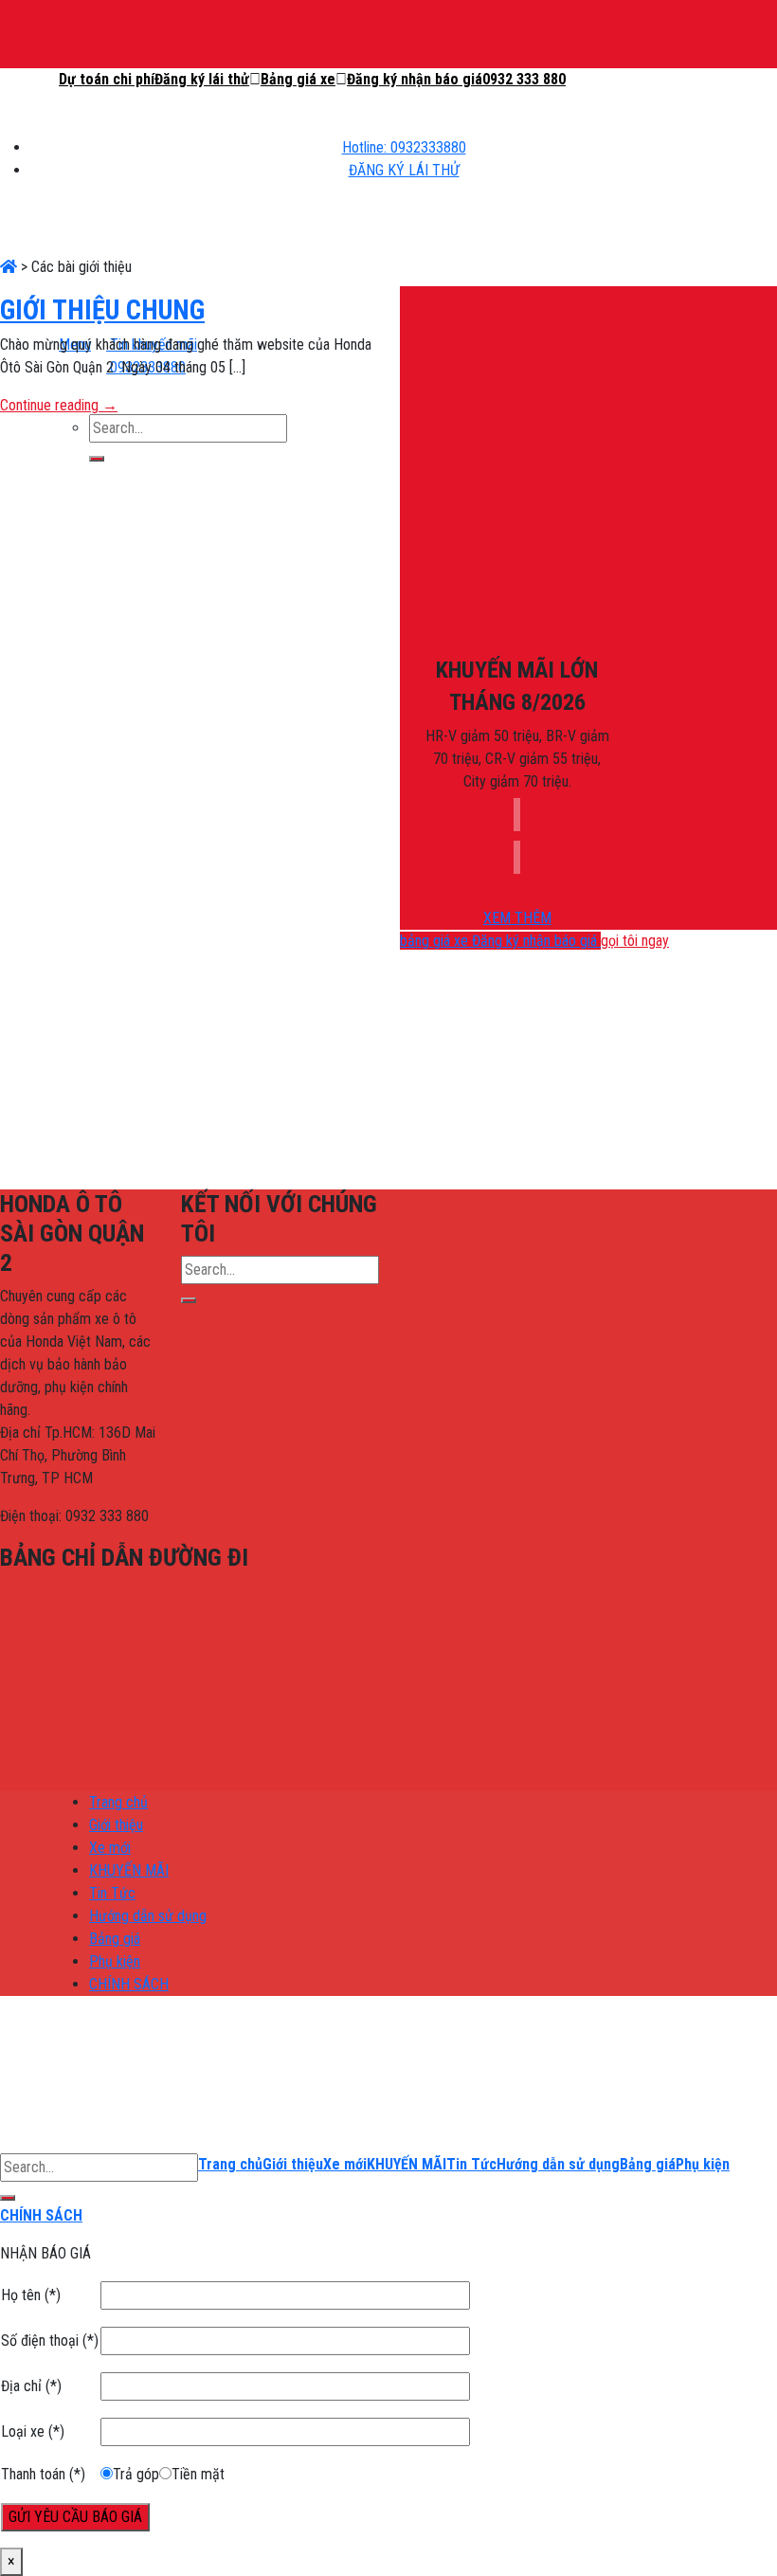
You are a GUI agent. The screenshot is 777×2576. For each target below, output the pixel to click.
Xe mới (110, 1848)
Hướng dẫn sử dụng (148, 1916)
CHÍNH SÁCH (129, 1984)
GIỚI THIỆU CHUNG (102, 310)
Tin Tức (112, 1893)
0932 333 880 (524, 79)
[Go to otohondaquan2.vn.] (9, 267)
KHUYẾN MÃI (129, 1870)
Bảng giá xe (298, 79)
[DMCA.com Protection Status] (544, 1259)
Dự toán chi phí (107, 79)
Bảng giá (115, 1939)
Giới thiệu (116, 1825)
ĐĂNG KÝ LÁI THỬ (404, 170)
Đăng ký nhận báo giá (415, 79)
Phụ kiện (115, 1961)
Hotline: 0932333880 (404, 147)
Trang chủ (118, 1802)
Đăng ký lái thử (202, 79)
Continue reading (59, 405)
